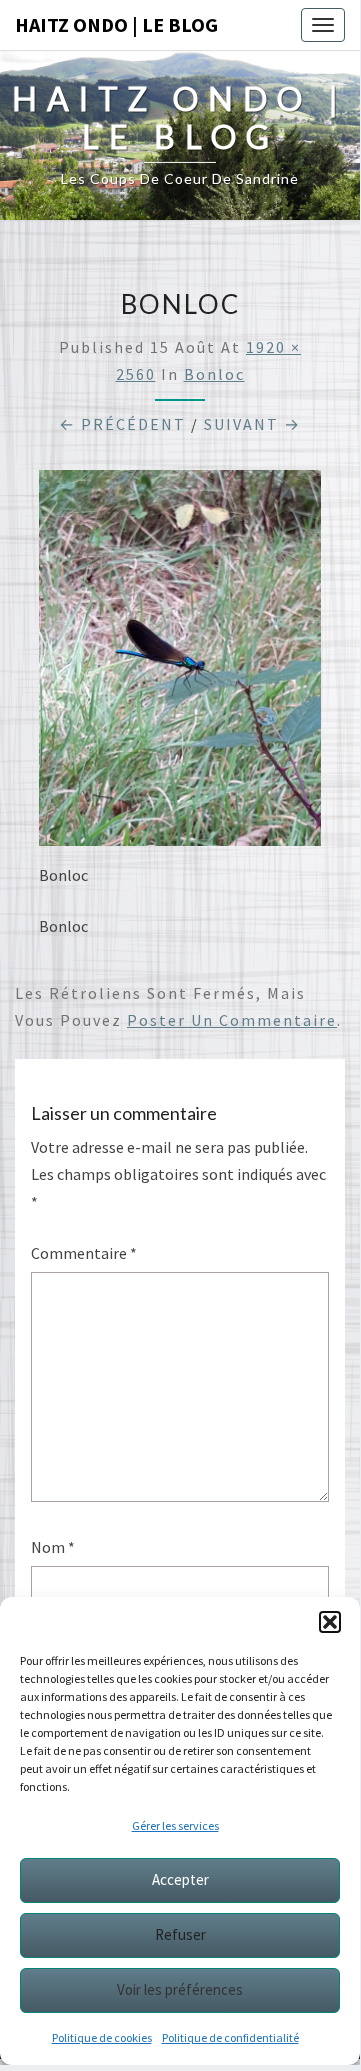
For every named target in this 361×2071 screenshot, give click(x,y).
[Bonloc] (180, 664)
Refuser (180, 1934)
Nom (53, 1547)
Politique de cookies (102, 2037)
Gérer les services (175, 1825)
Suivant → (252, 424)
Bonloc (214, 374)
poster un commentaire (232, 1020)
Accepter (180, 1879)
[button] (330, 1622)
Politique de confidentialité (230, 2037)
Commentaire (84, 1253)
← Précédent (122, 424)
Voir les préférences (180, 1989)
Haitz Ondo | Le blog (116, 24)
